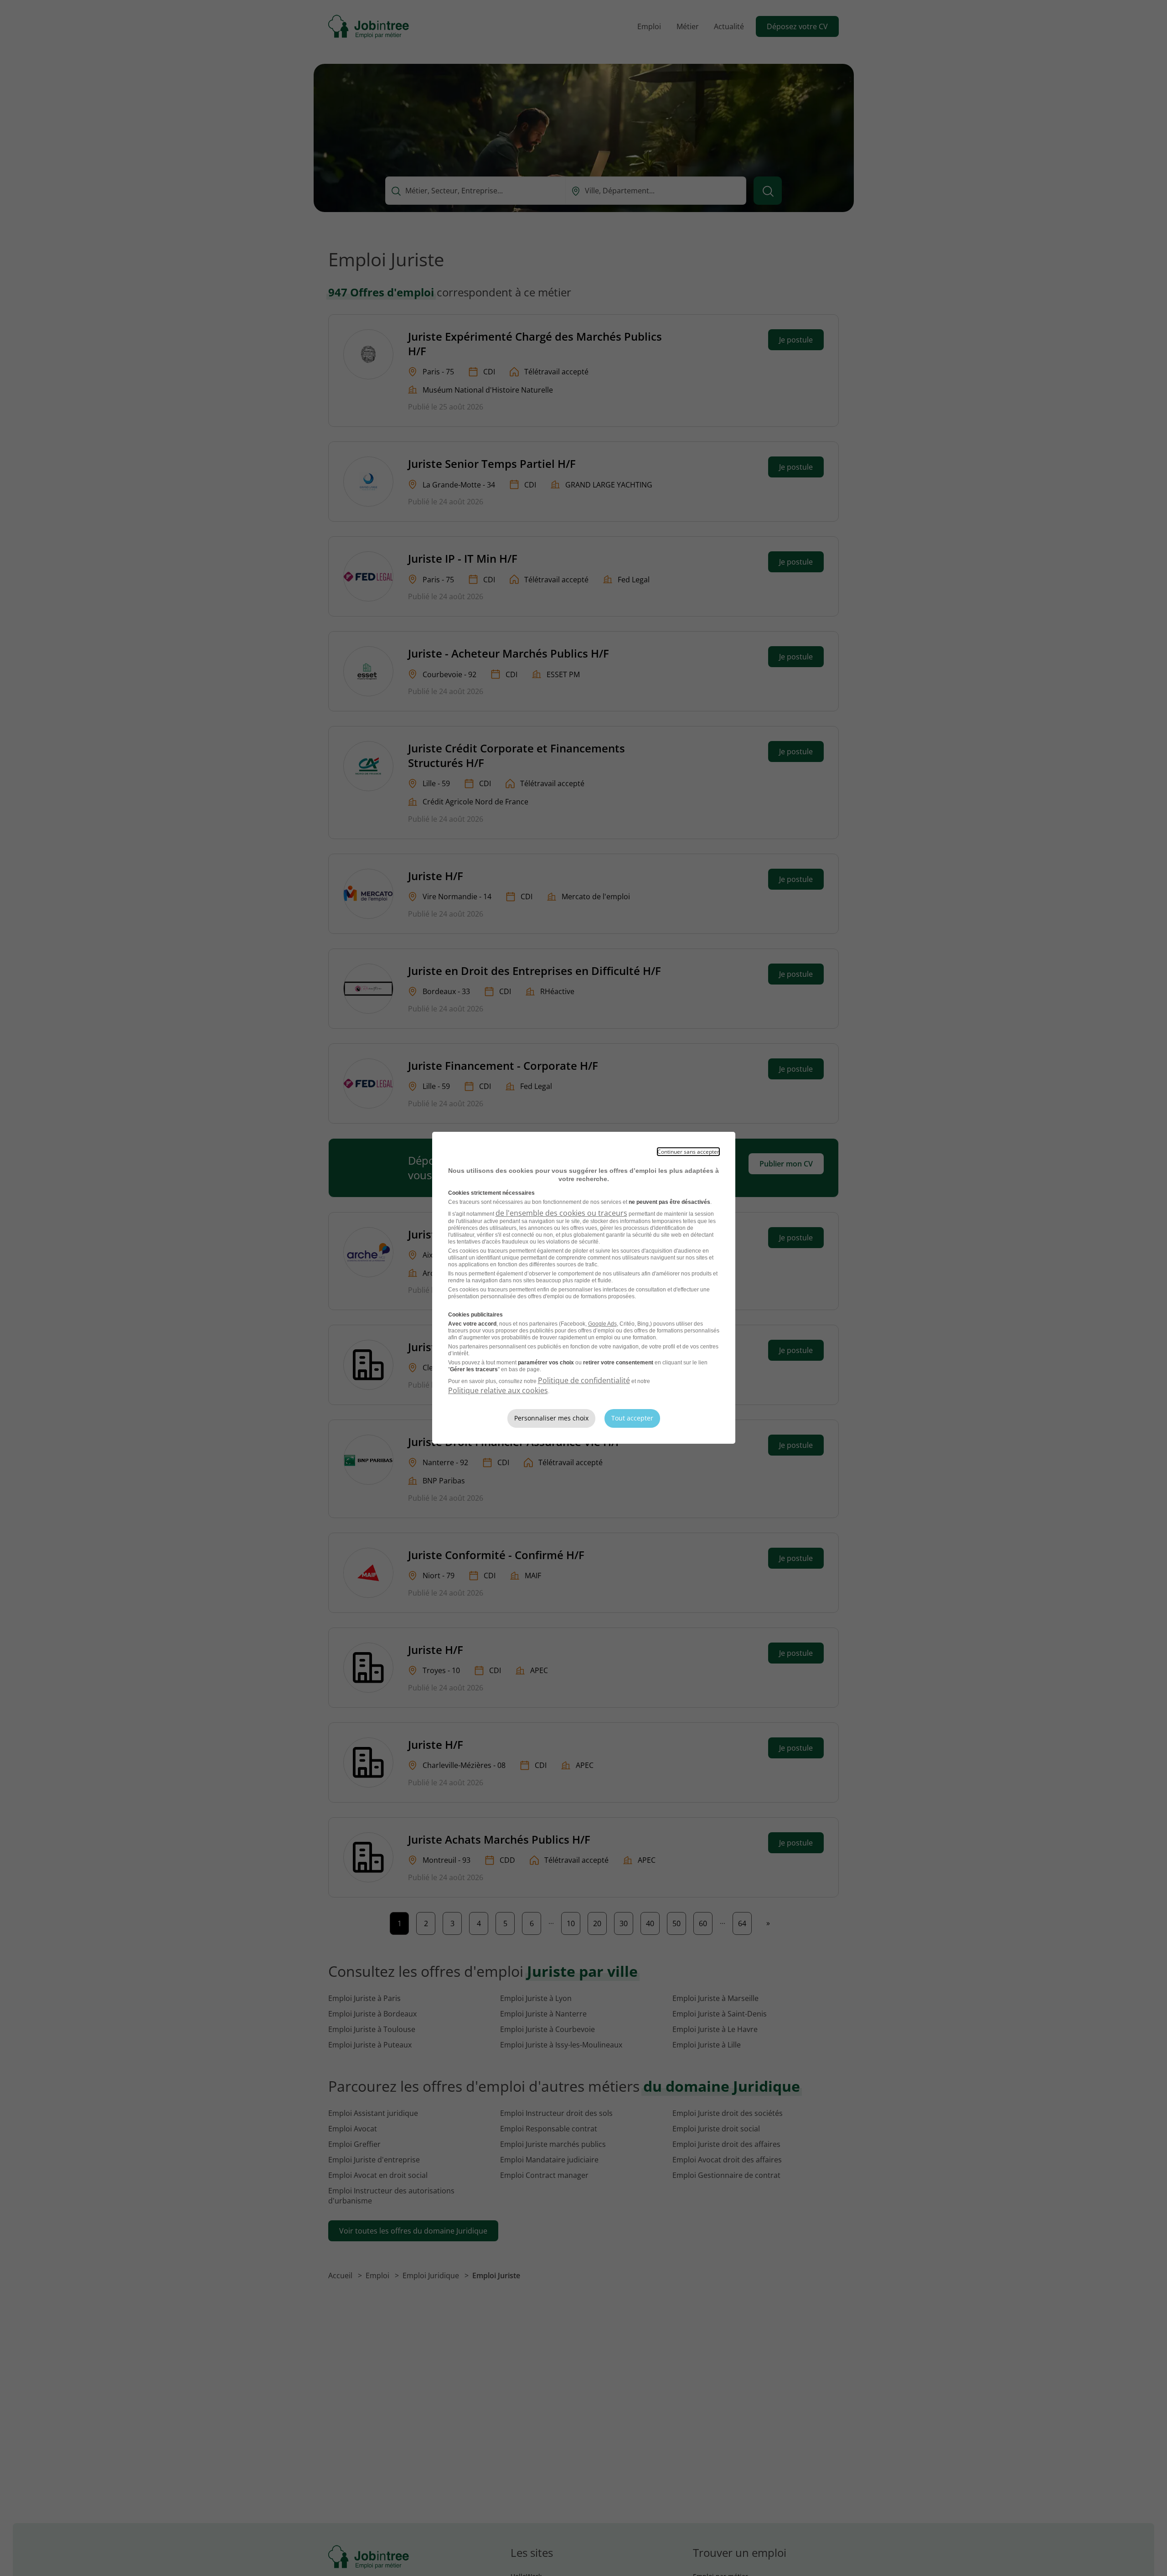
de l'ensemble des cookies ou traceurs (561, 1213)
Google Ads (602, 1324)
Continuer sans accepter (688, 1152)
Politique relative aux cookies (498, 1390)
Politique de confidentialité (584, 1380)
